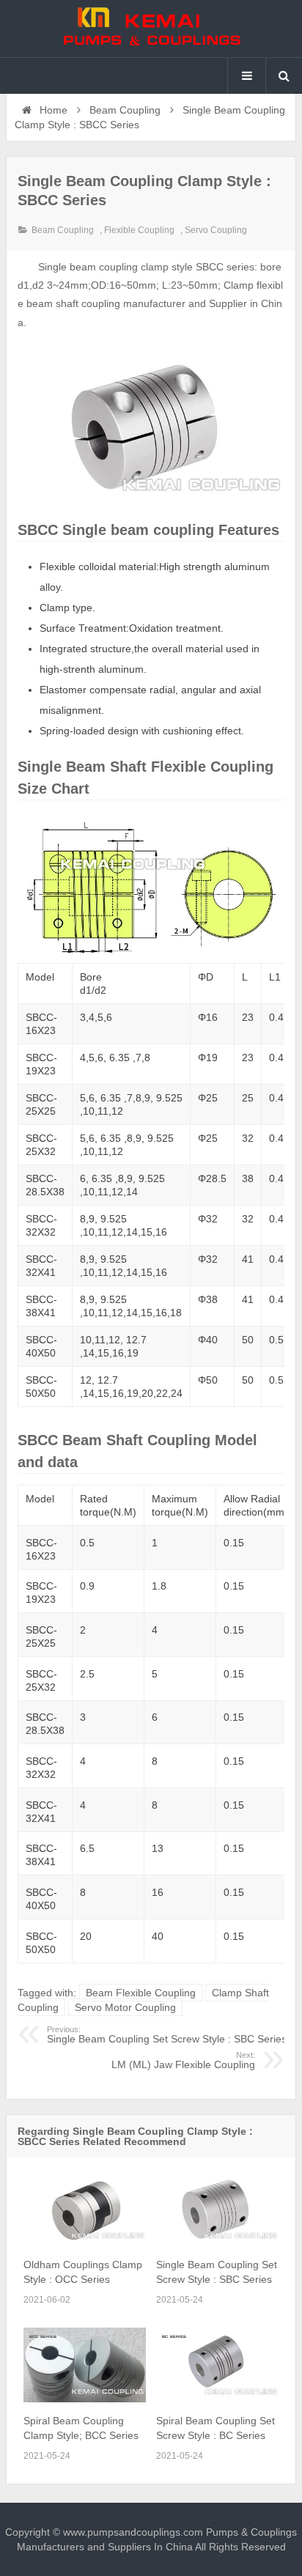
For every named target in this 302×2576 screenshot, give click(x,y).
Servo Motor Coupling (125, 2007)
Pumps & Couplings (151, 29)
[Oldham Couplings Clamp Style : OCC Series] (85, 2243)
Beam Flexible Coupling (141, 1993)
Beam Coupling (125, 110)
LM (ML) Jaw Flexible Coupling (183, 2061)
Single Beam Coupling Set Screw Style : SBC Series (167, 2035)
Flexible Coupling (139, 230)
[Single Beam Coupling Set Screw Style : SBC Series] (217, 2243)
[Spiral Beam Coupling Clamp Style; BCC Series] (85, 2399)
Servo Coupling (216, 230)
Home (52, 110)
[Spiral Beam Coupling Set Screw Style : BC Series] (217, 2399)
